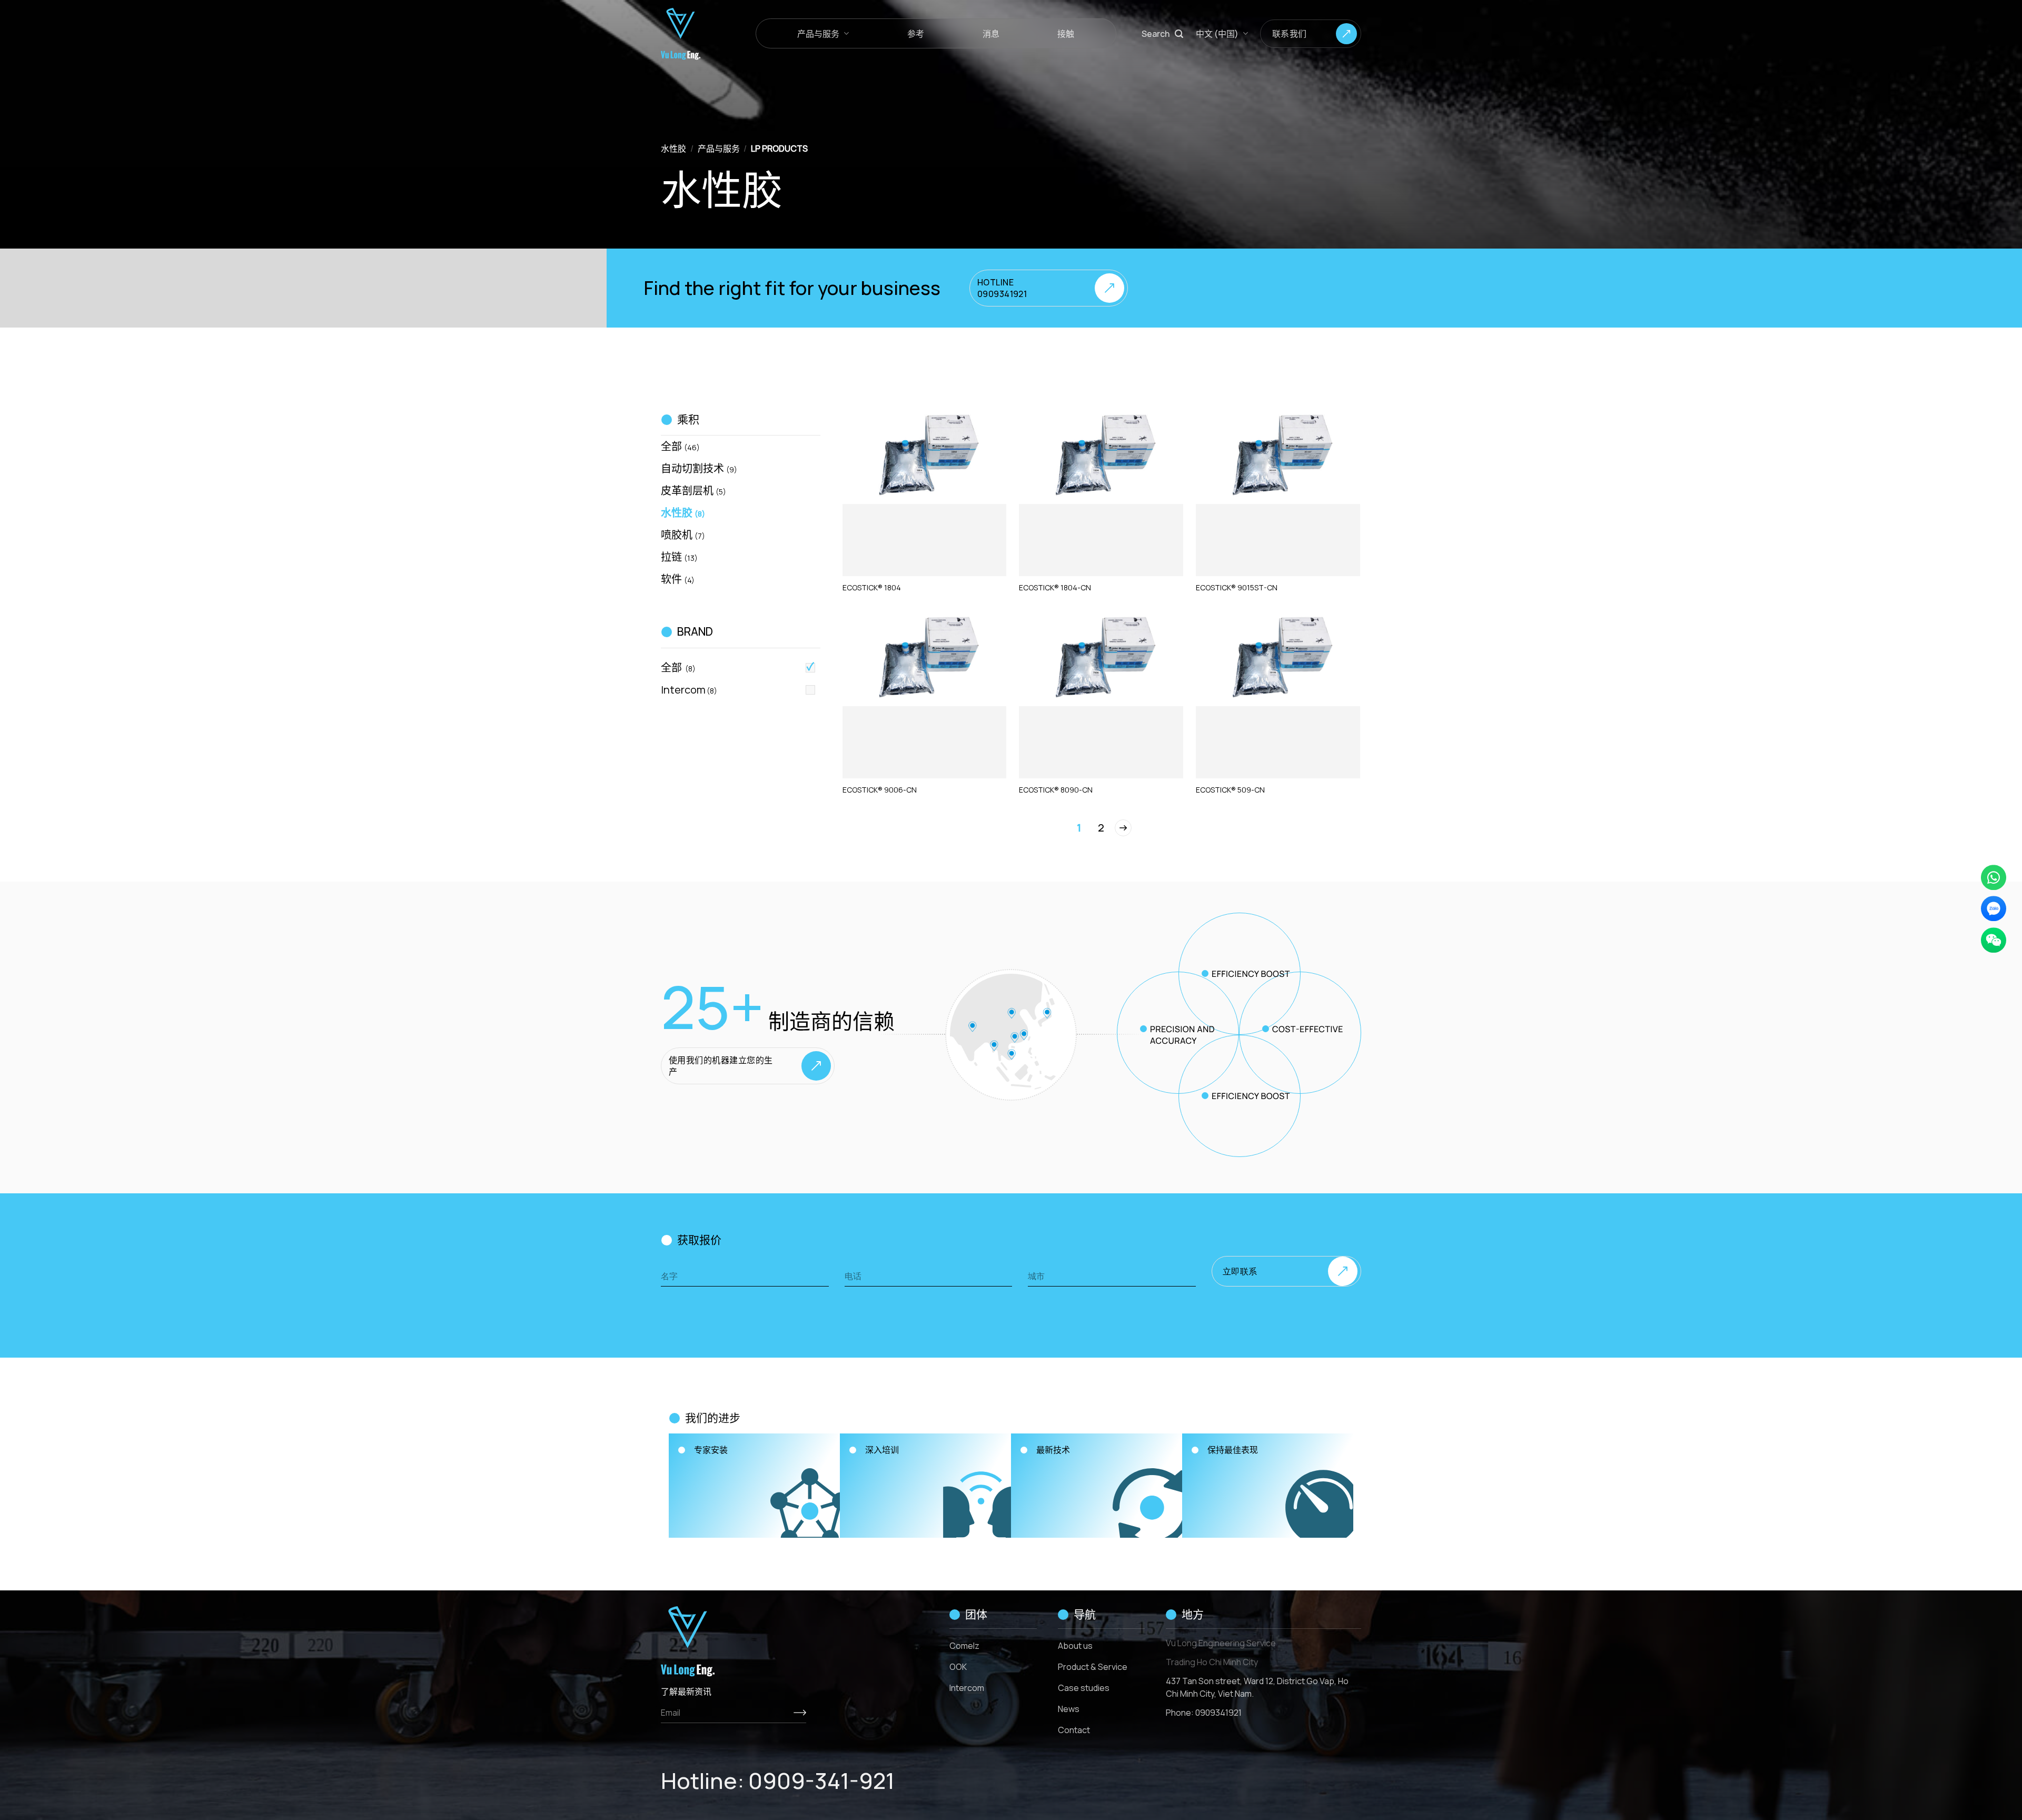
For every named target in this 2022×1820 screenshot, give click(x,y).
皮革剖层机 (693, 491)
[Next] (1123, 828)
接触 (1066, 34)
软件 (678, 579)
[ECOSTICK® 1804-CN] (1101, 458)
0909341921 (1218, 1713)
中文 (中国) (1217, 34)
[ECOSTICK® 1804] (925, 458)
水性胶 (673, 149)
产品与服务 (818, 34)
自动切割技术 (699, 468)
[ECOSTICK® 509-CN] (1278, 660)
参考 (916, 34)
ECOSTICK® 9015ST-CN (1237, 588)
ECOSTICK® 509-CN (1230, 790)
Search (1156, 34)
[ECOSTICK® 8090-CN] (1101, 660)
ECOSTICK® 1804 (872, 588)
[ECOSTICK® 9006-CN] (925, 660)
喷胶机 (683, 535)
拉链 (679, 557)
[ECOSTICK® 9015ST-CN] (1278, 458)
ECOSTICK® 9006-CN (880, 790)
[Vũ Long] (700, 34)
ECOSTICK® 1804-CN (1055, 588)
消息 (991, 34)
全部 (680, 446)
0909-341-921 (821, 1781)
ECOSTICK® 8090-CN (1056, 790)
